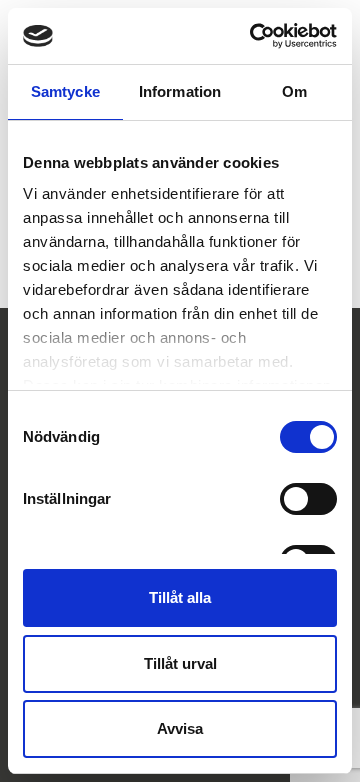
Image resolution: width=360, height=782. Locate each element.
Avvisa (180, 728)
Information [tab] (180, 91)
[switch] (308, 499)
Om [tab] (294, 91)
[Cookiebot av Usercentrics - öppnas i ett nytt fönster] (254, 36)
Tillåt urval (180, 663)
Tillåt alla (180, 597)
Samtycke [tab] (65, 91)
